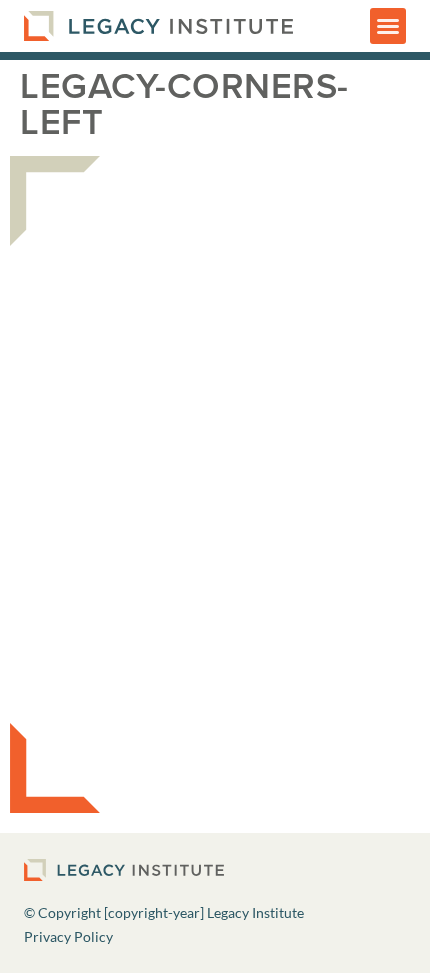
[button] (388, 26)
